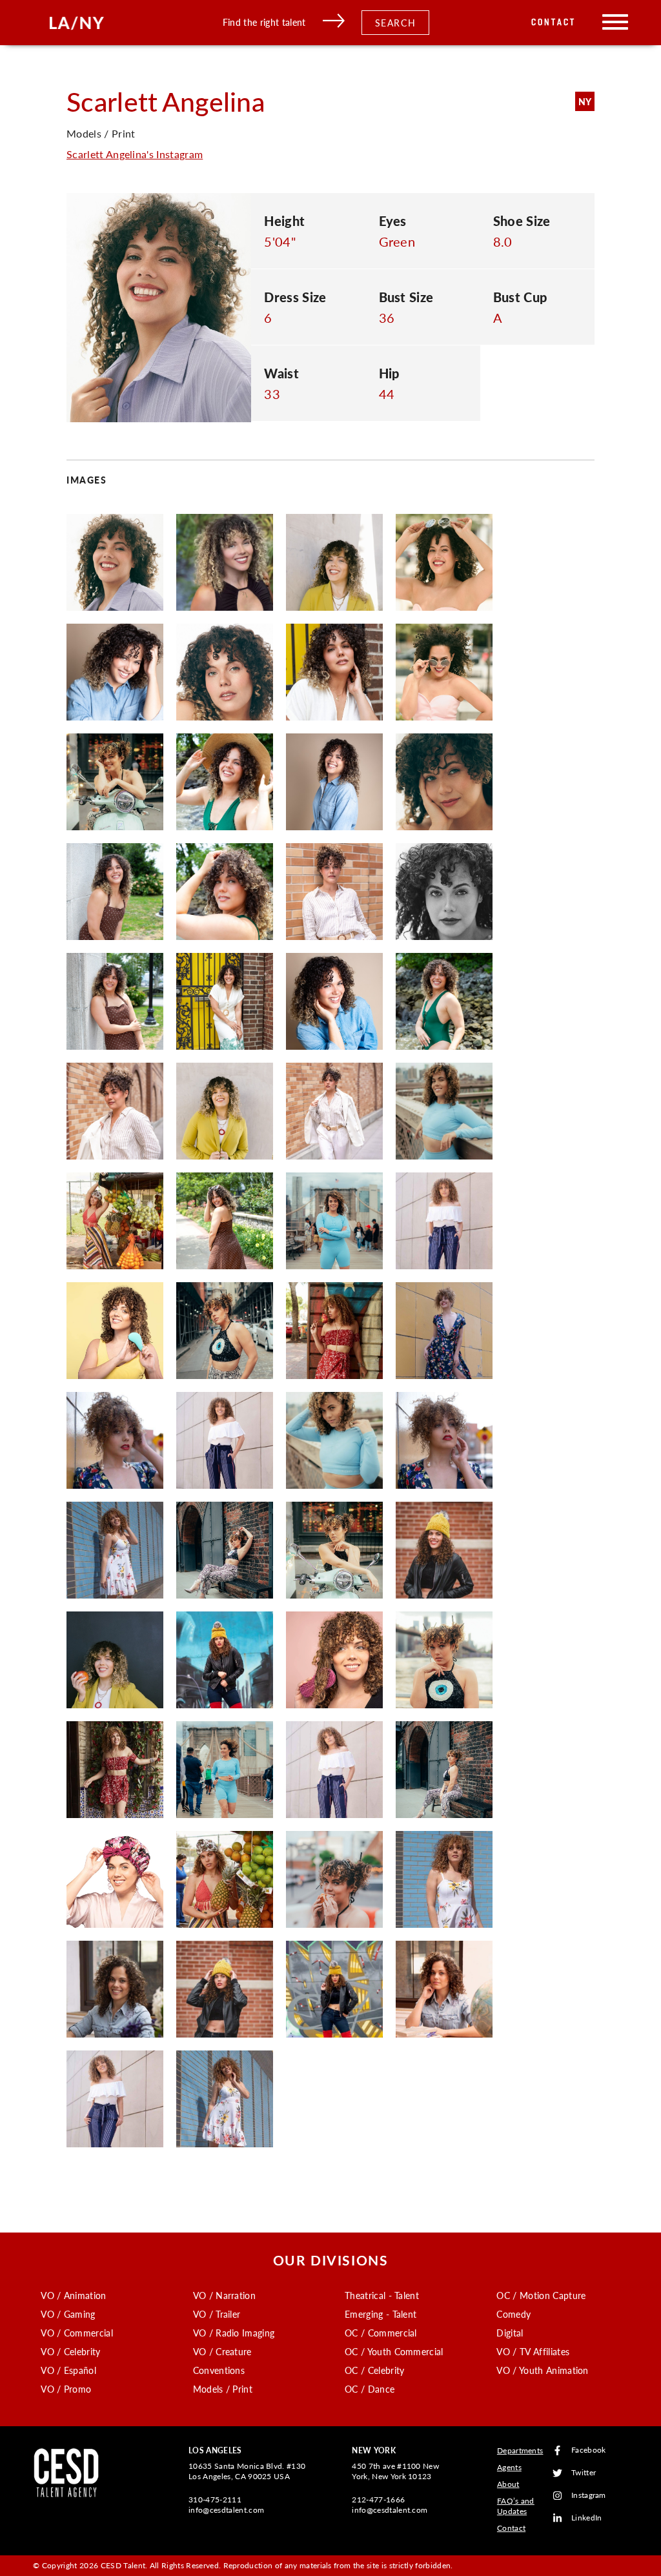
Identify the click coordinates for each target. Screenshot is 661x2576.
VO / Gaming (68, 2314)
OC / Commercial (381, 2333)
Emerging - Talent (381, 2314)
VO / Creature (222, 2351)
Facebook (589, 2450)
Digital (510, 2333)
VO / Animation (73, 2295)
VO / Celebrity (70, 2351)
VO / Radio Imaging (234, 2333)
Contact (554, 22)
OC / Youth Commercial (394, 2351)
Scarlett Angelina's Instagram (135, 154)
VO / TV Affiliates (533, 2351)
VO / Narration (224, 2295)
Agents (509, 2467)
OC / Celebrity (374, 2370)
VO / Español (68, 2370)
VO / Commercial (77, 2333)
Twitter (584, 2473)
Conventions (219, 2370)
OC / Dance (370, 2389)
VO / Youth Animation (542, 2370)
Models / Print (223, 2389)
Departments (520, 2450)
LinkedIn (587, 2518)
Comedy (514, 2314)
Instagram (589, 2496)
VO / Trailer (217, 2314)
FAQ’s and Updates (516, 2506)
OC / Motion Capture (541, 2295)
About (508, 2484)
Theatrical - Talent (382, 2295)
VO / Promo (66, 2389)
